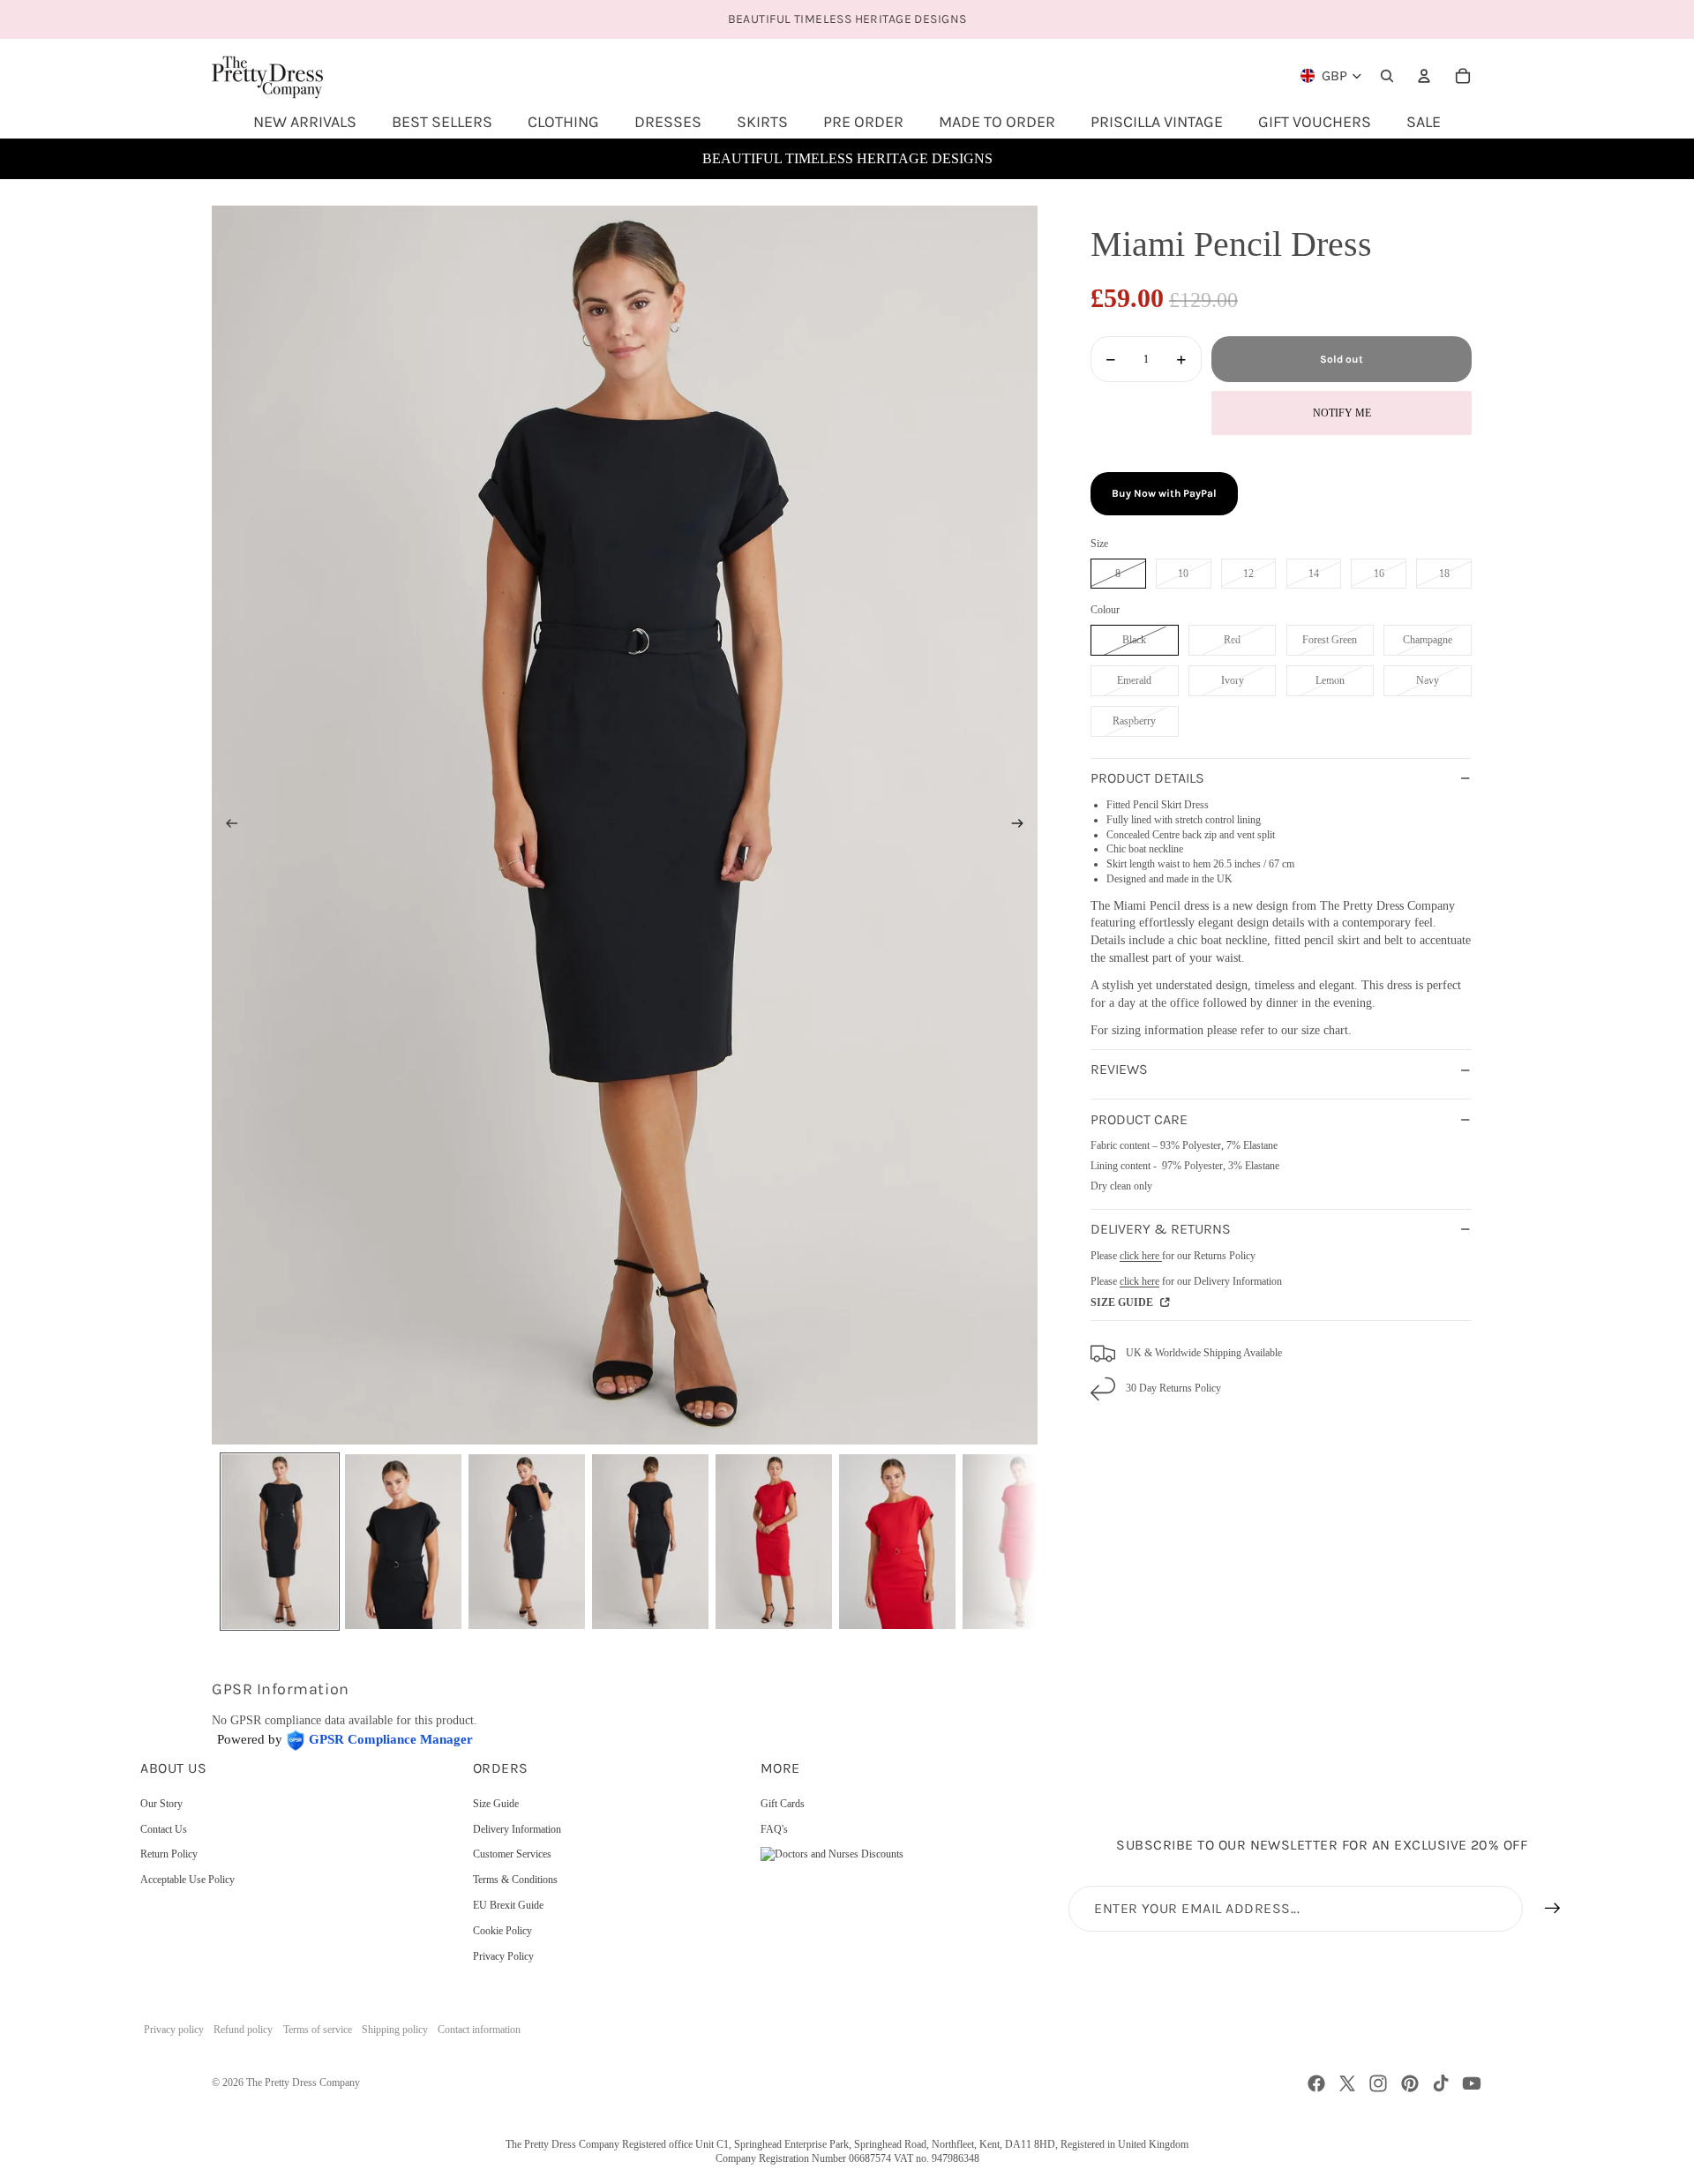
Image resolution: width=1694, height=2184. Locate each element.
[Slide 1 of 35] (280, 1542)
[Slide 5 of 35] (774, 1542)
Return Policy (169, 1854)
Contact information (479, 2030)
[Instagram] (1378, 2083)
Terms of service (318, 2030)
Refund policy (243, 2030)
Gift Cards (783, 1804)
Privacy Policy (503, 1956)
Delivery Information (517, 1829)
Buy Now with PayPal (1164, 493)
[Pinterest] (1410, 2083)
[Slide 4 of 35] (650, 1542)
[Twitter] (1347, 2083)
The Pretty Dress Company (303, 2083)
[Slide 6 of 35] (897, 1542)
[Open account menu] (1424, 76)
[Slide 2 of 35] (403, 1542)
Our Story (161, 1804)
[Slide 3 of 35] (527, 1542)
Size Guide (496, 1804)
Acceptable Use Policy (187, 1880)
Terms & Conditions (515, 1880)
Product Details (1147, 779)
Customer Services (512, 1854)
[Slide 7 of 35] (1021, 1542)
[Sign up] (1553, 1909)
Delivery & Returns (1161, 1230)
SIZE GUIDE (1123, 1303)
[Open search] (1387, 76)
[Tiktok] (1441, 2083)
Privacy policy (174, 2030)
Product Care (1139, 1119)
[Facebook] (1316, 2083)
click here (1141, 1256)
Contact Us (164, 1829)
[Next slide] (1023, 825)
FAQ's (774, 1829)
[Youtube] (1472, 2083)
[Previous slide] (226, 825)
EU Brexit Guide (508, 1905)
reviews (1119, 1070)
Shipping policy (395, 2030)
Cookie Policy (502, 1931)
